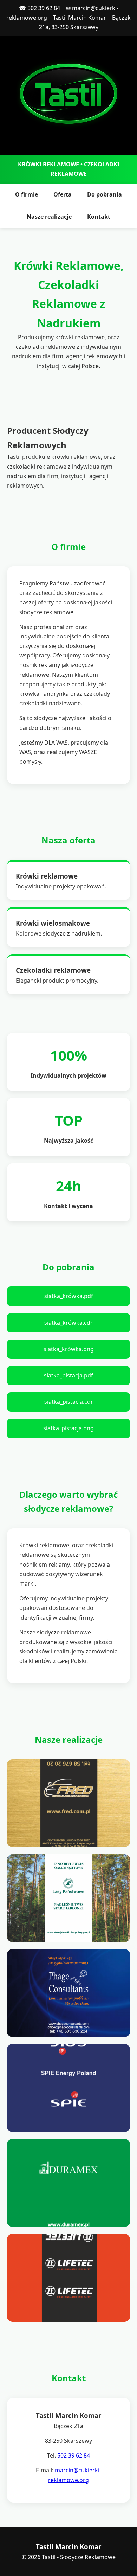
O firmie (27, 194)
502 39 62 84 (44, 8)
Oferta (63, 194)
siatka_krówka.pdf (69, 1296)
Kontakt (99, 217)
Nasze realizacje (49, 217)
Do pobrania (105, 194)
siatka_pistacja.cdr (69, 1402)
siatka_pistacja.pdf (68, 1375)
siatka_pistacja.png (68, 1428)
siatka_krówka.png (69, 1349)
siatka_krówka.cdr (68, 1323)
